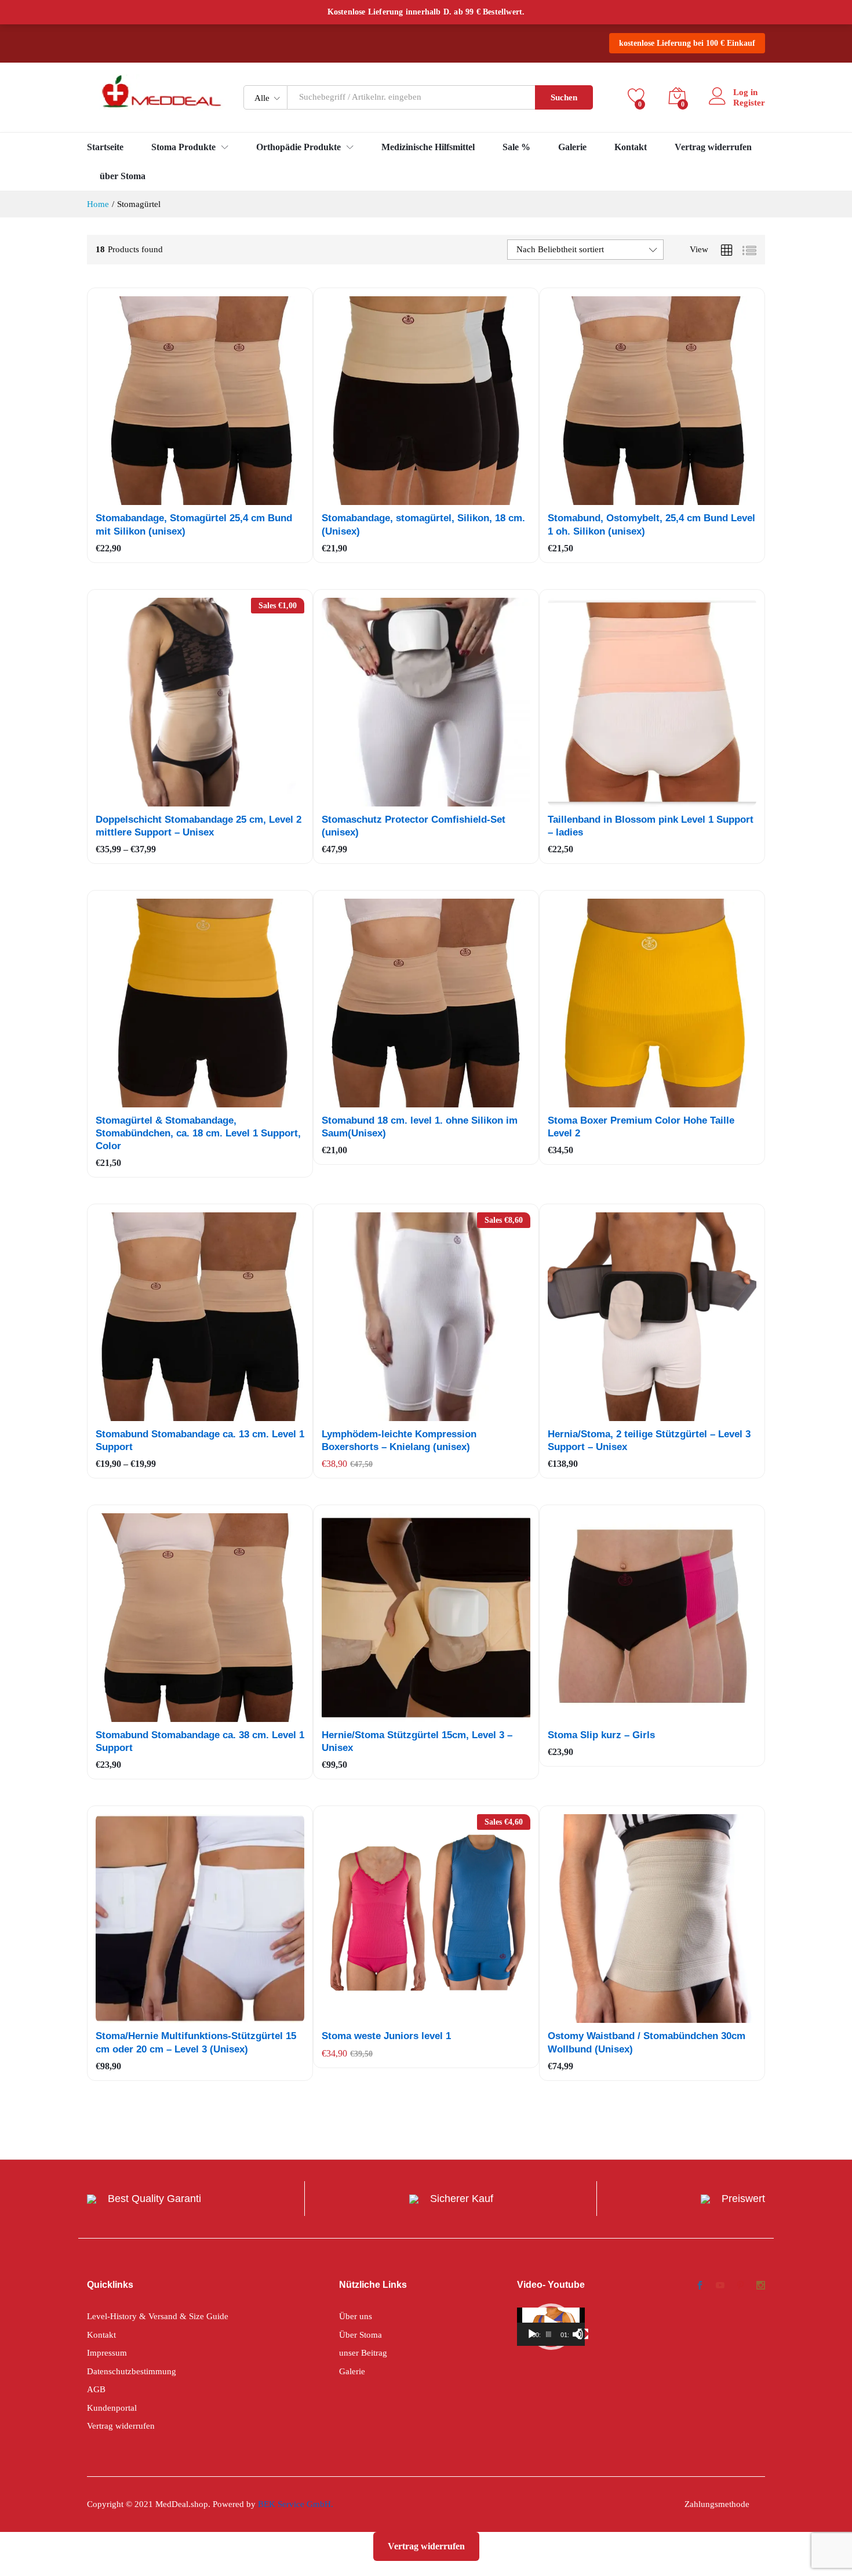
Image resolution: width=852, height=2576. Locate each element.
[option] (130, 1127)
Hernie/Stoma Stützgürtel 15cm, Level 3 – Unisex (417, 1741)
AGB (96, 2389)
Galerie (572, 147)
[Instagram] (761, 2287)
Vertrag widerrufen (713, 147)
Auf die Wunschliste (225, 498)
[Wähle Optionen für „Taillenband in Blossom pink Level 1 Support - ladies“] (624, 800)
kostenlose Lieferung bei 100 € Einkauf (687, 43)
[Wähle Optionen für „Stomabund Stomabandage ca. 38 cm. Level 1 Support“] (172, 1715)
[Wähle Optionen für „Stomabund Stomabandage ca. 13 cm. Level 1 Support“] (172, 1414)
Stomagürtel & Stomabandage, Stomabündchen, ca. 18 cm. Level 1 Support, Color (198, 1168)
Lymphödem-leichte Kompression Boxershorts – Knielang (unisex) (399, 1440)
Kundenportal (112, 2408)
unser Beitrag (363, 2353)
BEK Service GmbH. (296, 2504)
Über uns (356, 2316)
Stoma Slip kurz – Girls (601, 1735)
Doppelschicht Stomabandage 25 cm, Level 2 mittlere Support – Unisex (199, 826)
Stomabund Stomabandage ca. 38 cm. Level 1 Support (200, 1741)
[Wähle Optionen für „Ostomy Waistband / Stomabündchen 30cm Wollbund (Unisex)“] (624, 2016)
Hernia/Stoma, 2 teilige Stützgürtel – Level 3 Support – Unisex (649, 1440)
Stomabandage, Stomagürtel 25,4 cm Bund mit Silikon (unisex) (194, 524)
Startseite (105, 147)
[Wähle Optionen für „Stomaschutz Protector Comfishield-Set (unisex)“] (398, 800)
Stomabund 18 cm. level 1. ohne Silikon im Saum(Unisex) (420, 1127)
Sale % (516, 147)
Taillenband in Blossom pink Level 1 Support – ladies (651, 826)
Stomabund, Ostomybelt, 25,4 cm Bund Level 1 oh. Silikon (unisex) (651, 524)
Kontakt (631, 147)
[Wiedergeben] (532, 2334)
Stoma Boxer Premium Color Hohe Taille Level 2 (641, 1127)
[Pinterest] (740, 2287)
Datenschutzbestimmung (132, 2371)
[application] (551, 2327)
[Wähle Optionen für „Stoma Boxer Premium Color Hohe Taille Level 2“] (624, 1100)
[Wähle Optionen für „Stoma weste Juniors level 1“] (398, 2016)
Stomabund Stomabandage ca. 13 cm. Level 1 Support (200, 1440)
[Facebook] (700, 2287)
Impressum (107, 2353)
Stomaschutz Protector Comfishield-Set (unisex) (414, 826)
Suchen (564, 97)
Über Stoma (361, 2335)
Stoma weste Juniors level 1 (386, 2036)
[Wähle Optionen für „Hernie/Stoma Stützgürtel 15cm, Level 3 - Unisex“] (398, 1715)
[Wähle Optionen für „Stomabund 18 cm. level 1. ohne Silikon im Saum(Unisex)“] (398, 1100)
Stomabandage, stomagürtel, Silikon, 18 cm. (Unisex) (423, 524)
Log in (745, 92)
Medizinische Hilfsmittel (428, 147)
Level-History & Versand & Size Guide (158, 2316)
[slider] (549, 2334)
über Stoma (123, 176)
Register (749, 103)
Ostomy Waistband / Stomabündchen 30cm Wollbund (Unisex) (647, 2042)
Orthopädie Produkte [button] (298, 147)
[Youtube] (720, 2287)
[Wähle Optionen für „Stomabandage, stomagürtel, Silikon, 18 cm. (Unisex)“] (398, 498)
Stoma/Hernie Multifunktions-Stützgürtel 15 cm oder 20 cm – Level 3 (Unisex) (196, 2042)
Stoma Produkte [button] (183, 147)
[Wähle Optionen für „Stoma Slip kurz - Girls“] (624, 1715)
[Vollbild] (583, 2334)
